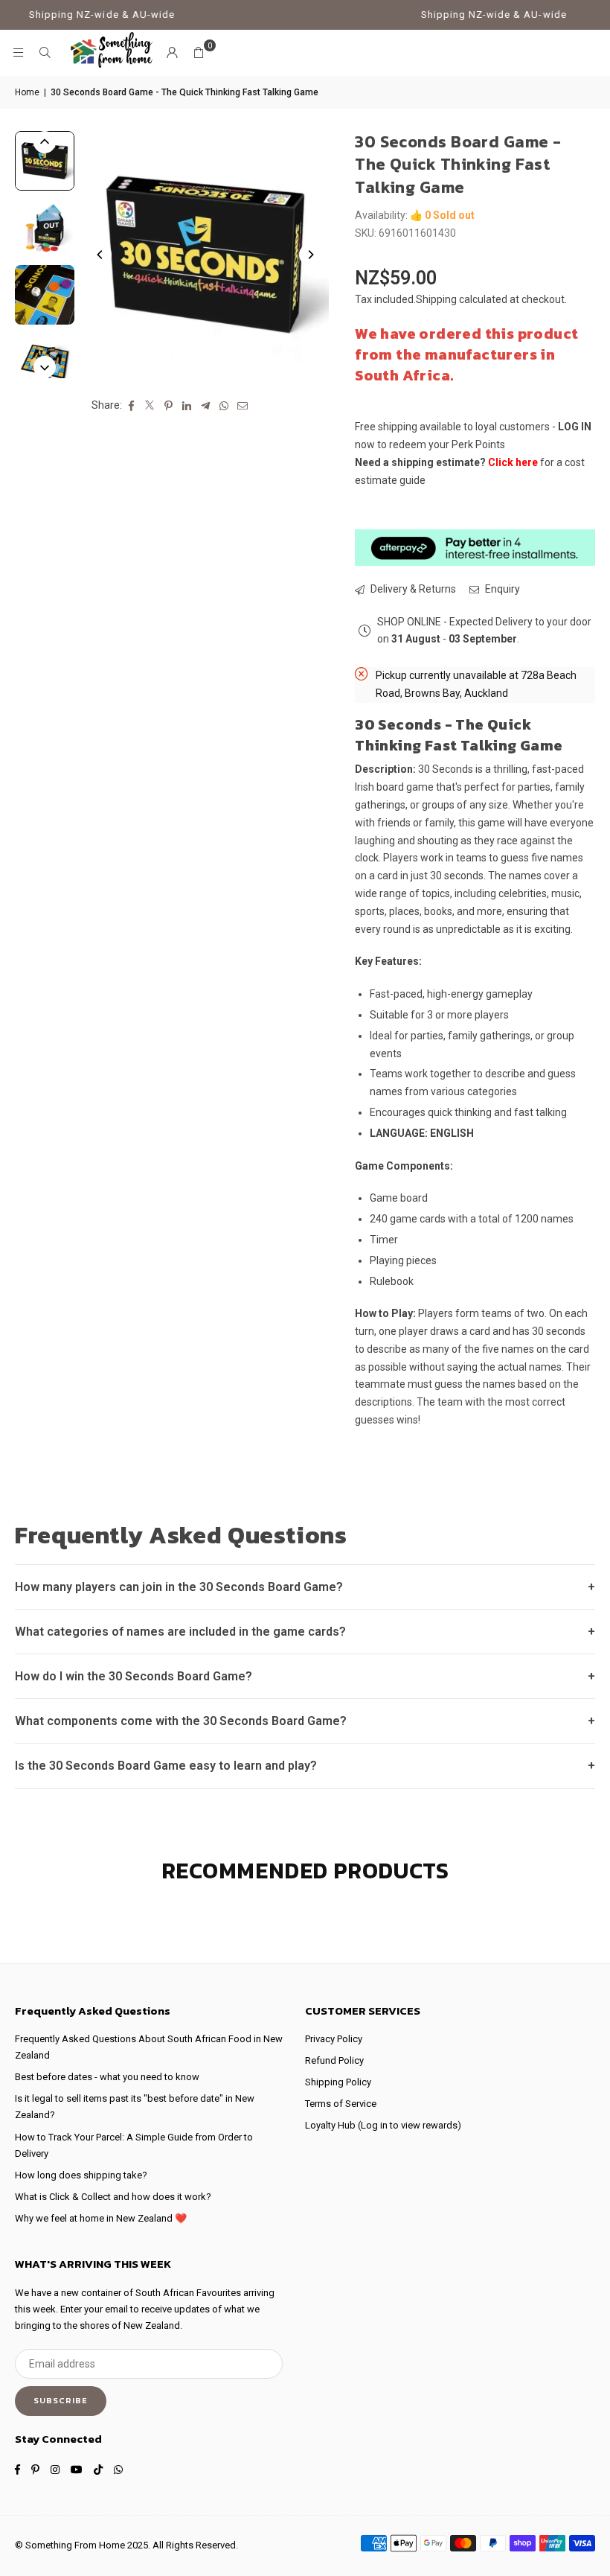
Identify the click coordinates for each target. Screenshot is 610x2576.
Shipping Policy (338, 2082)
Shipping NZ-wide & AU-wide (80, 15)
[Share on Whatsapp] (224, 406)
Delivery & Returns (412, 589)
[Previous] (100, 255)
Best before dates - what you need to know (107, 2077)
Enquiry (501, 589)
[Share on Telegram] (206, 406)
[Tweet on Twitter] (150, 406)
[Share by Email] (243, 406)
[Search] (45, 53)
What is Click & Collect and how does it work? (113, 2197)
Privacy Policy (334, 2039)
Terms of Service (341, 2104)
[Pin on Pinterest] (168, 406)
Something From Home (75, 2545)
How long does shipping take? (81, 2175)
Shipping (436, 299)
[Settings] (172, 53)
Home (27, 92)
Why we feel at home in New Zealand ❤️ (101, 2218)
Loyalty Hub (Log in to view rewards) (383, 2125)
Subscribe (61, 2400)
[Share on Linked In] (187, 406)
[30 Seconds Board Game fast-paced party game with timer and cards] (45, 161)
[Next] (310, 255)
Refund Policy (334, 2060)
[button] (199, 53)
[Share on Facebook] (131, 406)
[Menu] (18, 53)
